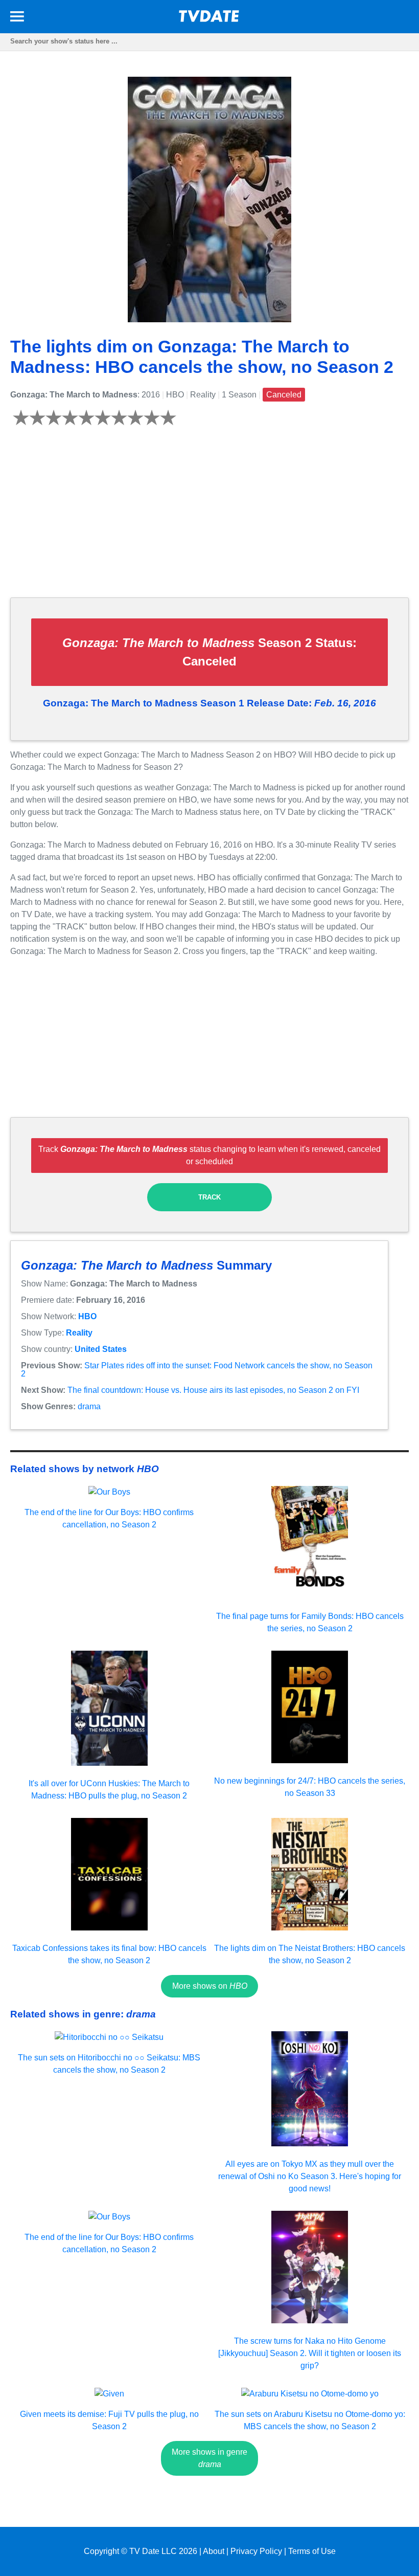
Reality (79, 1333)
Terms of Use (312, 2551)
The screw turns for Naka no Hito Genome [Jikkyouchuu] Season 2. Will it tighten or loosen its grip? (310, 2353)
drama (89, 1406)
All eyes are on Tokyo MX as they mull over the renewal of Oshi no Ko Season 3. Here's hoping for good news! (310, 2176)
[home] (209, 19)
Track (209, 1197)
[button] (17, 18)
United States (101, 1349)
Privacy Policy (256, 2551)
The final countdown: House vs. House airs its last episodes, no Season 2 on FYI (213, 1390)
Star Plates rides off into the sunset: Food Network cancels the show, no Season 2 (197, 1370)
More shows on (210, 1986)
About (214, 2551)
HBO (87, 1316)
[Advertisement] (209, 518)
